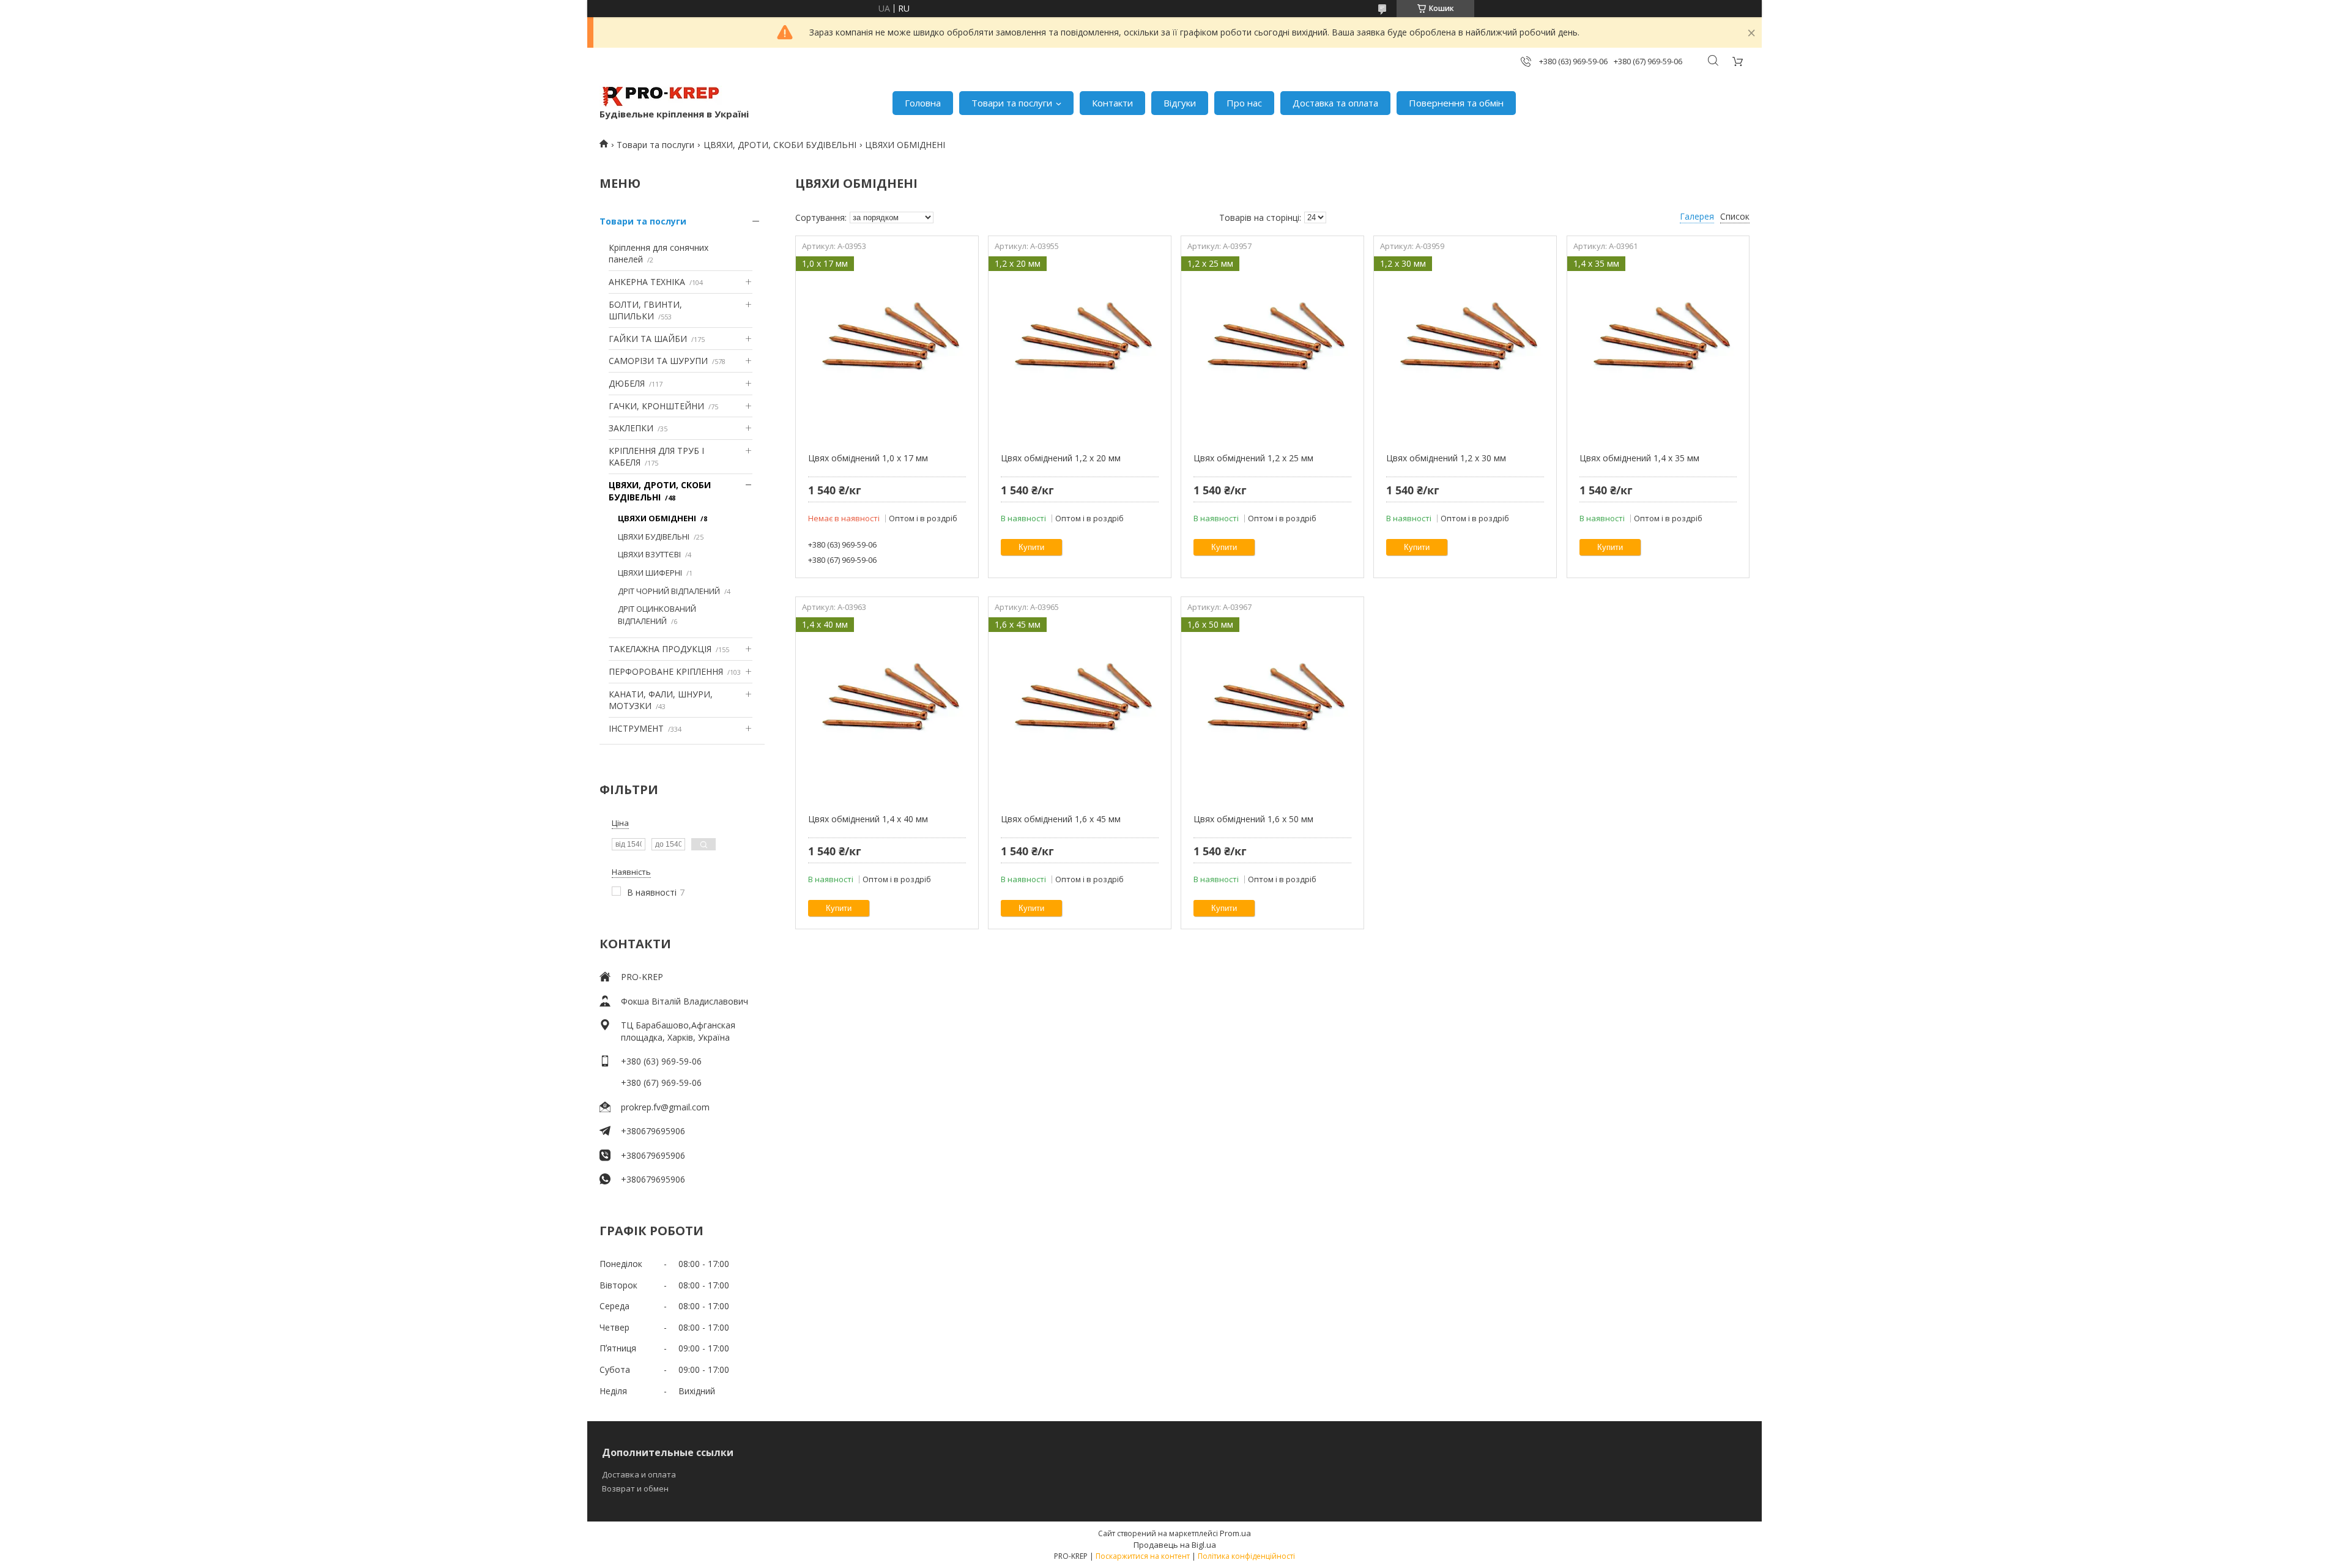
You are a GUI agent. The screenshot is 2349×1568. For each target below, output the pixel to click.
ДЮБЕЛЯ (627, 383)
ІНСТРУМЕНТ (636, 728)
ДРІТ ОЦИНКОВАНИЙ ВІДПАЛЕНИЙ (657, 615)
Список (1735, 216)
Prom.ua (1235, 1533)
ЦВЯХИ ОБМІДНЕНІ (657, 518)
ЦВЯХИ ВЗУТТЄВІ (649, 554)
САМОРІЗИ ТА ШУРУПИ (658, 361)
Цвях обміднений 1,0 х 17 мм (868, 458)
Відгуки (1180, 103)
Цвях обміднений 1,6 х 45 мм (1061, 819)
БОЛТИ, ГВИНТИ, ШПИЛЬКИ (645, 310)
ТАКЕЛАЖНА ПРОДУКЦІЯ (660, 649)
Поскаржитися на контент (1143, 1556)
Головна (923, 103)
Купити (1031, 547)
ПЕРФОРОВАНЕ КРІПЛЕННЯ (666, 671)
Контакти (1112, 103)
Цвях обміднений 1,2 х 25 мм (1253, 458)
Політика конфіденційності (1246, 1556)
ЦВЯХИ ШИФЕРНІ (650, 573)
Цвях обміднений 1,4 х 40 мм (868, 819)
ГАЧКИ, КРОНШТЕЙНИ (656, 406)
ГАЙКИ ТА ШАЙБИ (648, 339)
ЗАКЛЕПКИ (631, 428)
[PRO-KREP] (661, 97)
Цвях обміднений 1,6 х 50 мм (1253, 819)
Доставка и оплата (639, 1474)
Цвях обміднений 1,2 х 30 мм (1446, 458)
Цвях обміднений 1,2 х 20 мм (1061, 458)
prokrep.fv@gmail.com (665, 1107)
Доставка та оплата (1335, 103)
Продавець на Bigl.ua (1175, 1545)
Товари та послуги (1012, 103)
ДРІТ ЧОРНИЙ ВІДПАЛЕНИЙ (669, 591)
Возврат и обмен (635, 1488)
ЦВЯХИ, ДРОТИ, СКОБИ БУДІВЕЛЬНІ (780, 145)
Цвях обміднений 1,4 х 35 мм (1639, 458)
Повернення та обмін (1456, 103)
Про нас (1244, 103)
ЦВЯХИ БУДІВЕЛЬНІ (654, 537)
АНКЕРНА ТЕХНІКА (647, 282)
